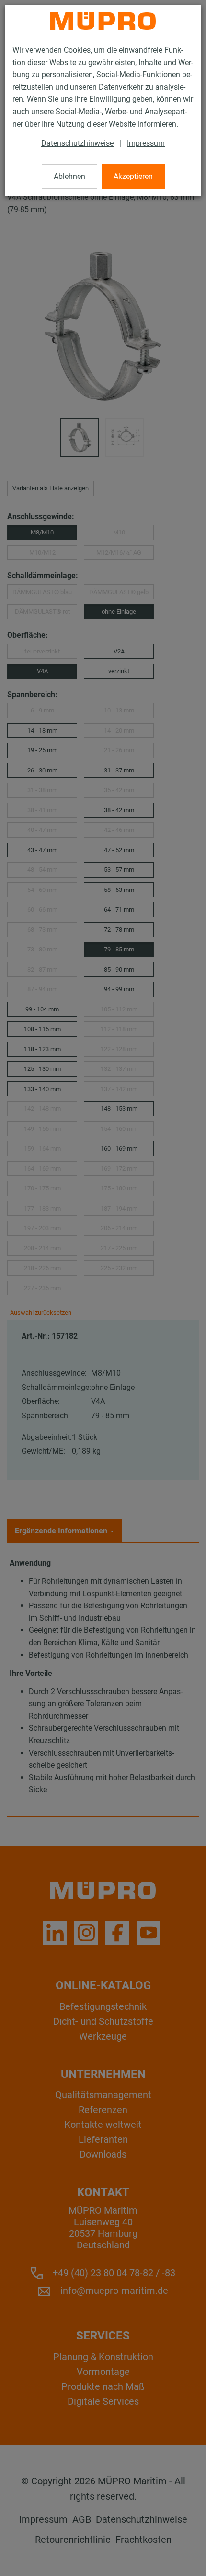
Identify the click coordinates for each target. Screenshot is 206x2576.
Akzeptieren (133, 176)
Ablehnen (69, 176)
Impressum (146, 143)
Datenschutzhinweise (77, 143)
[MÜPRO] (103, 21)
